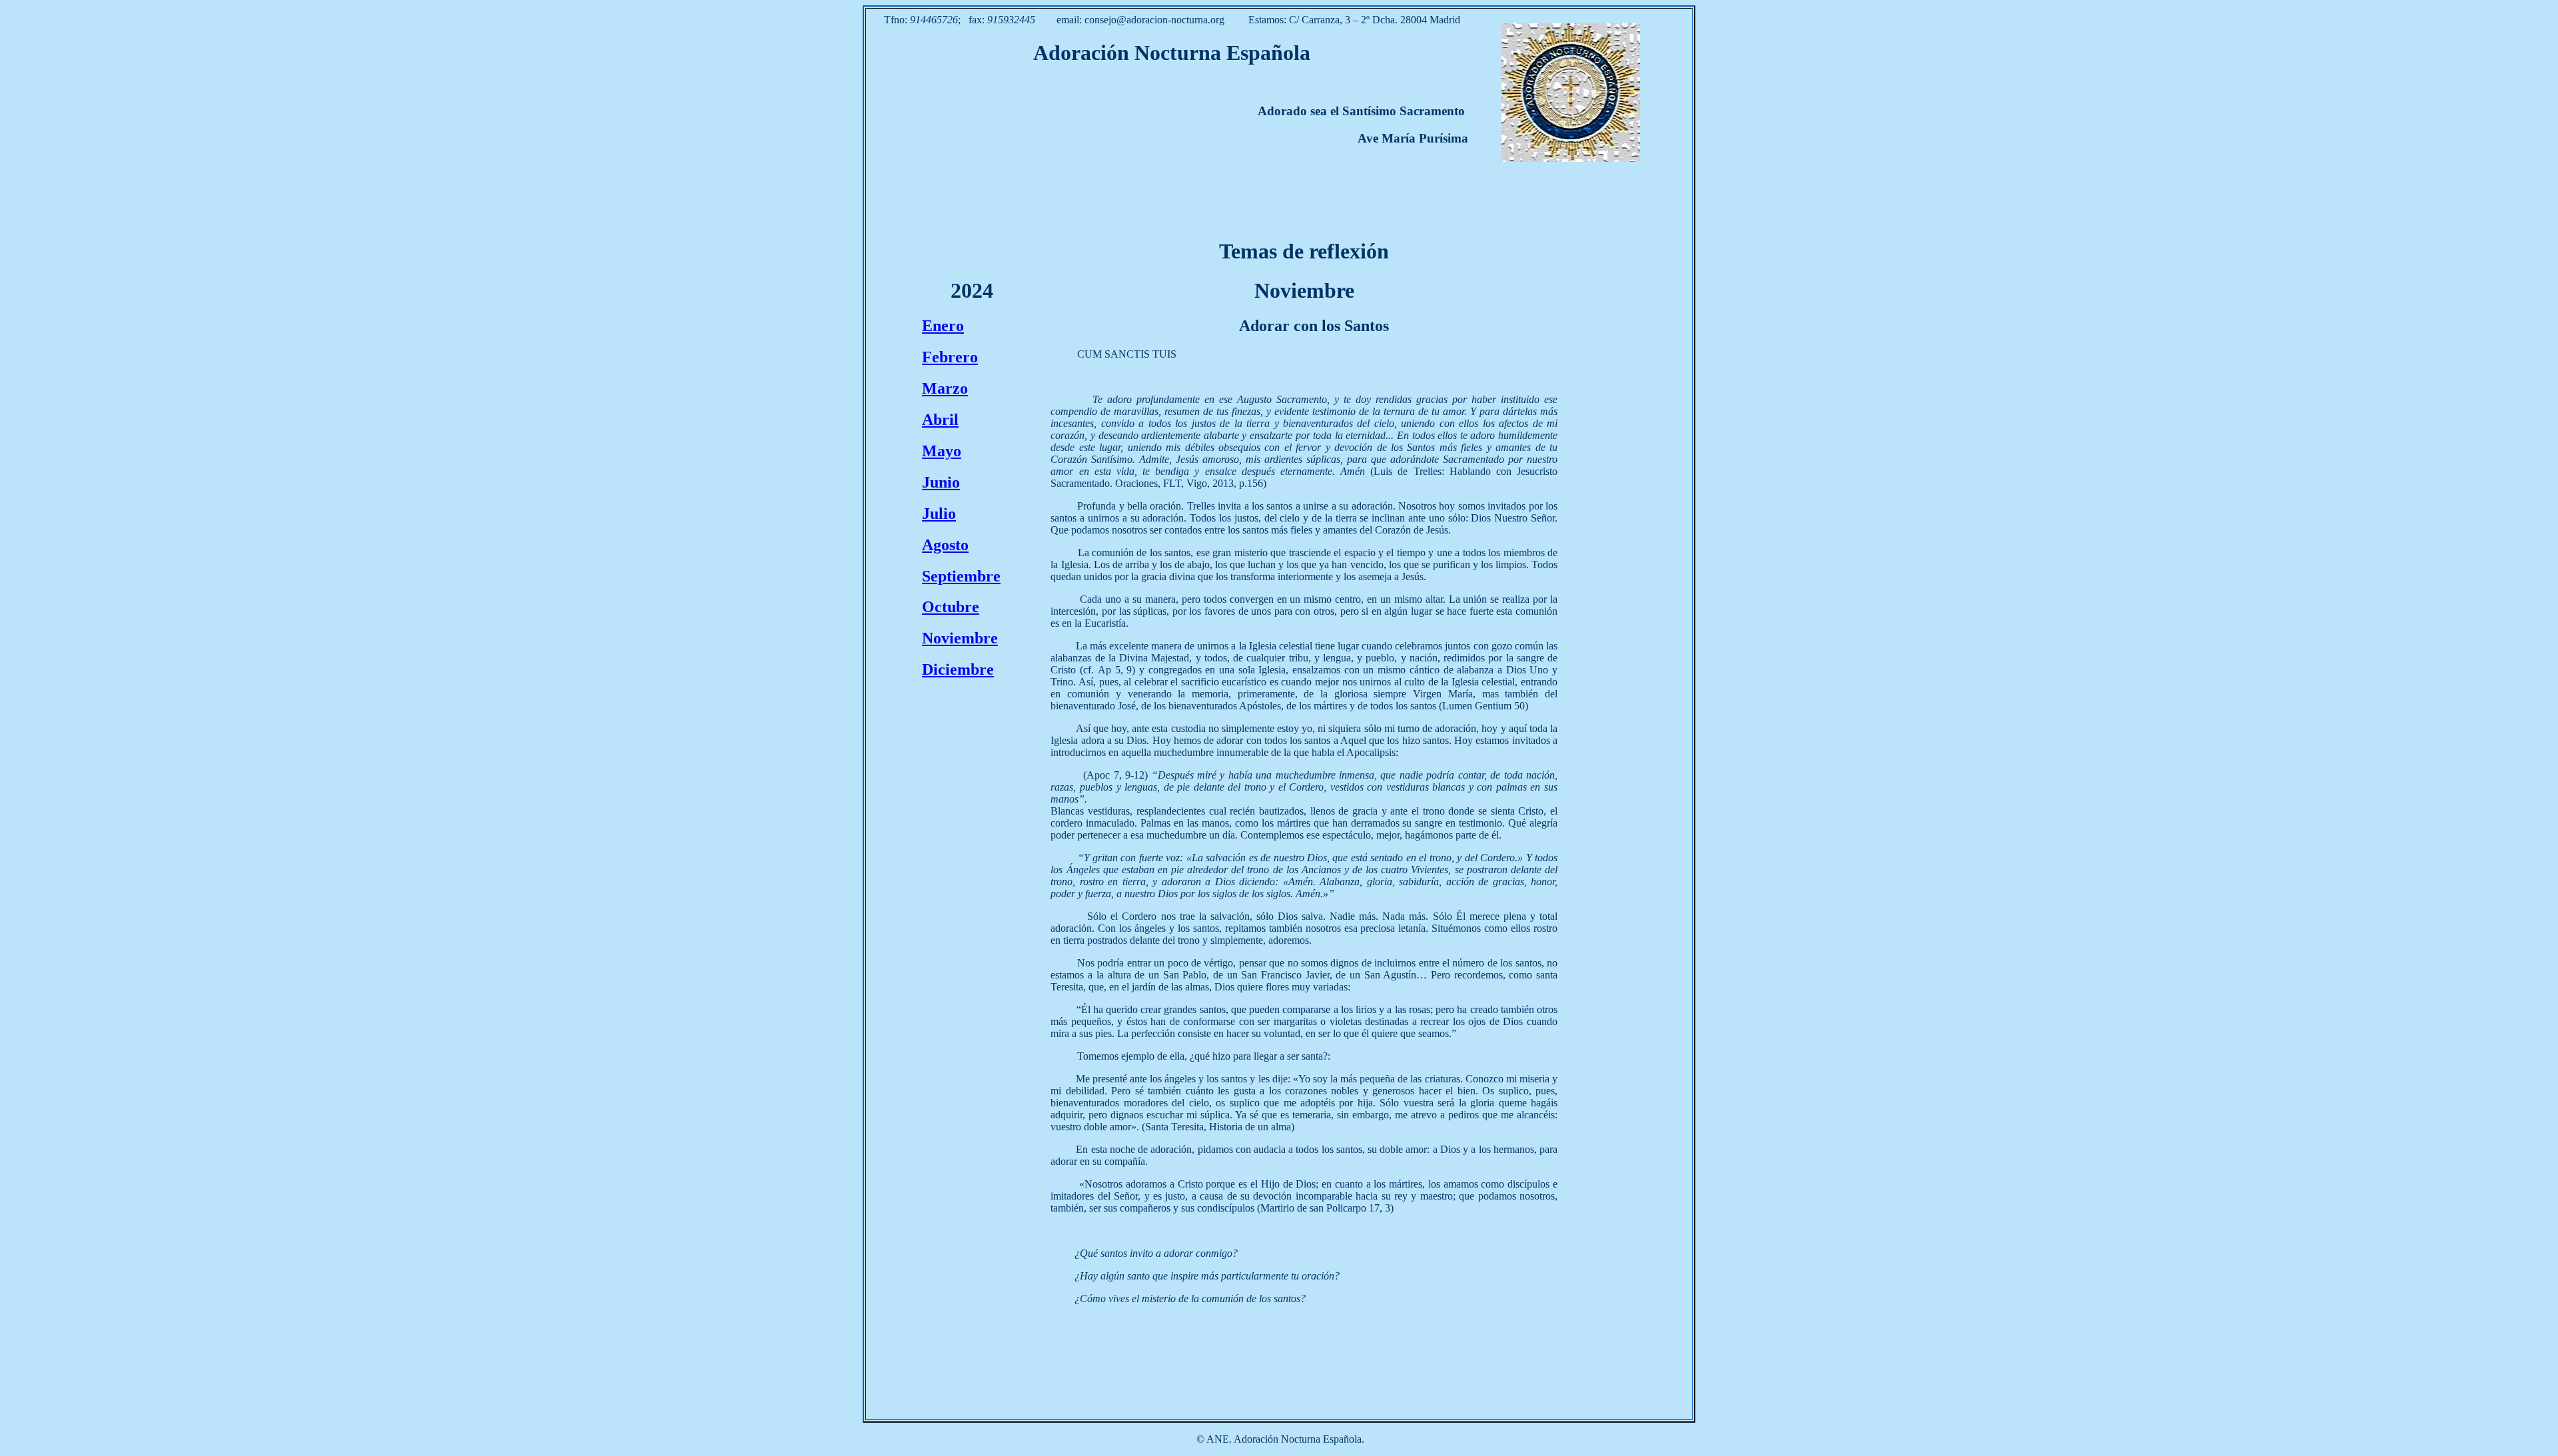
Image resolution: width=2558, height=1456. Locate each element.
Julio (939, 514)
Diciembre (958, 669)
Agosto (945, 545)
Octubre (951, 607)
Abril (940, 420)
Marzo (945, 388)
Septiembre (961, 576)
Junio (941, 482)
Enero (943, 326)
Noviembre (960, 638)
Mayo (942, 451)
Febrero (950, 357)
